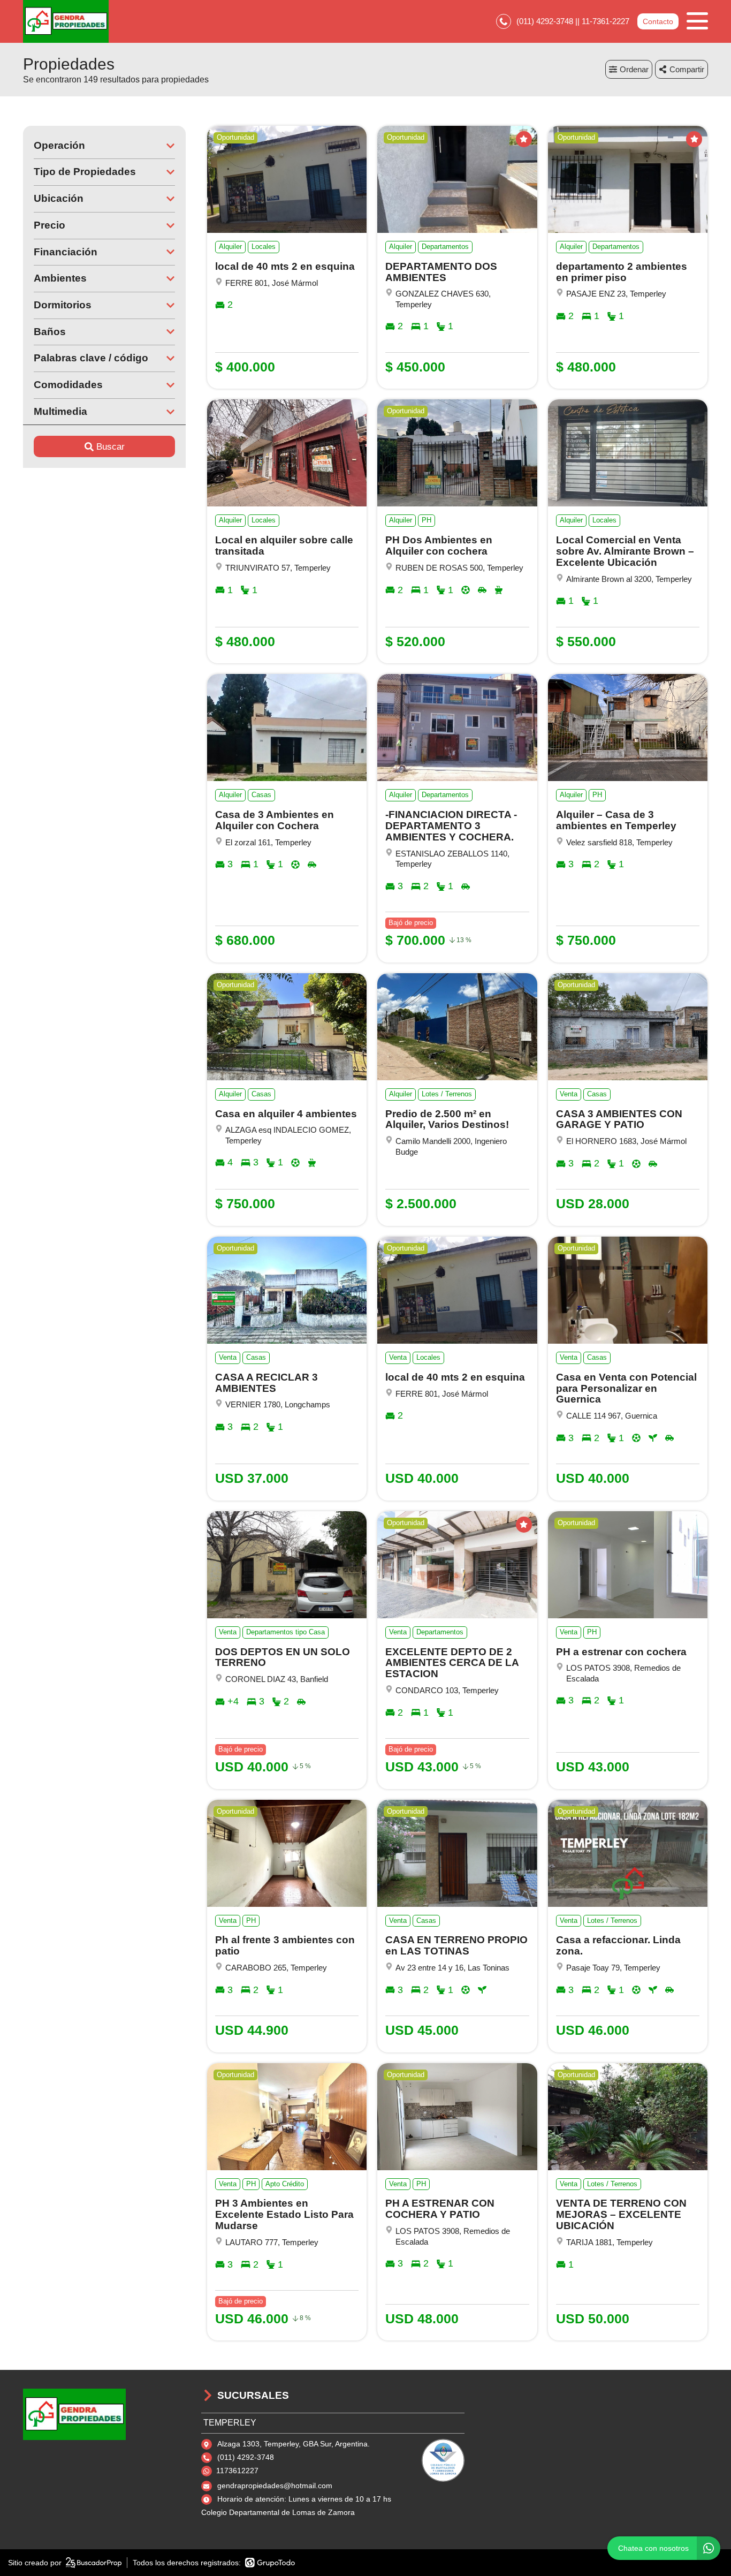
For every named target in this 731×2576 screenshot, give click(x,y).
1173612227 (237, 2471)
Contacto (658, 21)
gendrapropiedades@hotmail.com (275, 2486)
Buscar (111, 447)
